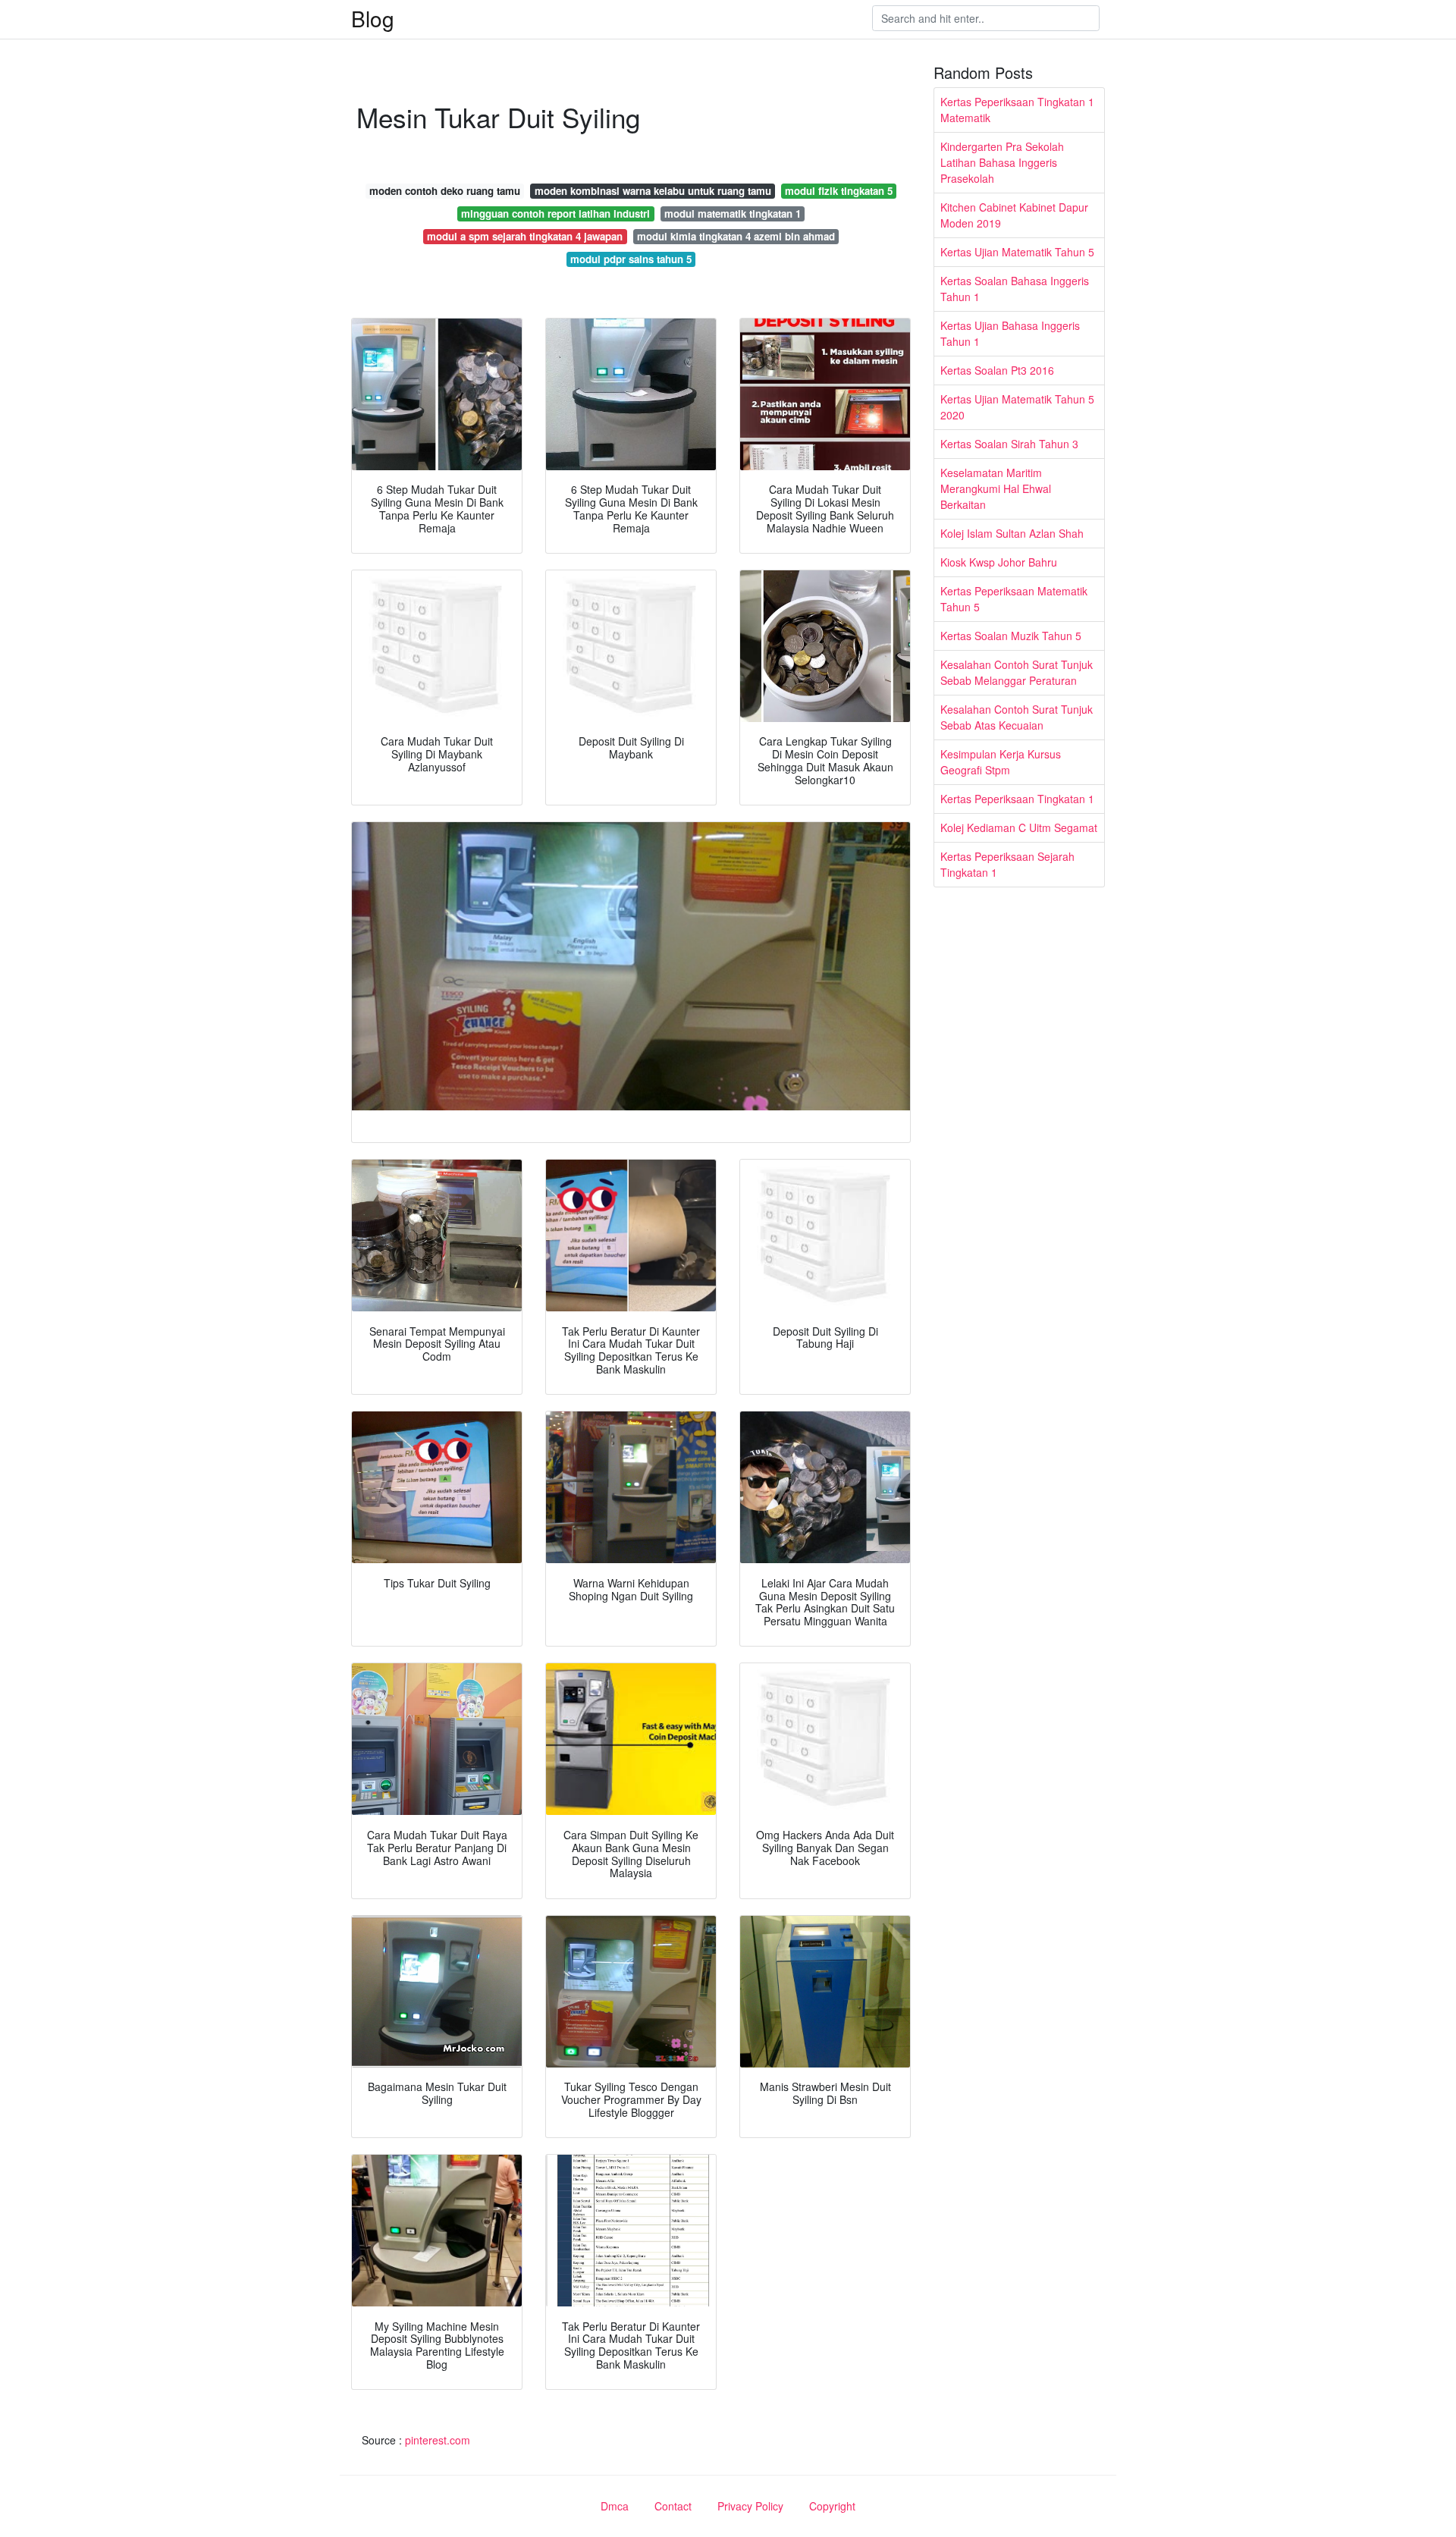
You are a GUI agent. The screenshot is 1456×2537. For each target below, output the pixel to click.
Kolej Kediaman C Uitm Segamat (1019, 827)
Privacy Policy (750, 2506)
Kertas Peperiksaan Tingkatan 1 (1017, 799)
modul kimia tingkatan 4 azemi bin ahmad (736, 236)
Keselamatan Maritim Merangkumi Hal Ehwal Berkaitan (996, 488)
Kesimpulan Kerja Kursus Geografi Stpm (1001, 762)
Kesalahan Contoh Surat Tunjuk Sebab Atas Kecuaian (1017, 717)
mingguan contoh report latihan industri (555, 214)
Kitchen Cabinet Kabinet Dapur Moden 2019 (1014, 215)
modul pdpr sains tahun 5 (631, 259)
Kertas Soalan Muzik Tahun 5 (1011, 636)
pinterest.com (438, 2440)
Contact (673, 2506)
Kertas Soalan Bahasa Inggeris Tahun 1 (1015, 289)
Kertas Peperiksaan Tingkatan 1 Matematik (1017, 110)
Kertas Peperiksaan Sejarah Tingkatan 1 (1007, 864)
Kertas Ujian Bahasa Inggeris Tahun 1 (1010, 333)
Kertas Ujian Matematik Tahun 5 (1017, 252)
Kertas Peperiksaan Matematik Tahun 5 (1014, 599)
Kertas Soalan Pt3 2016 (997, 370)
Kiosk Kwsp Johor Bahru (999, 562)
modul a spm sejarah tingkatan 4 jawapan (525, 236)
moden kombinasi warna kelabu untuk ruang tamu (653, 191)
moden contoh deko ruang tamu (445, 191)
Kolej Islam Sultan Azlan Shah (1012, 533)
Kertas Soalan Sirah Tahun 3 (1009, 444)
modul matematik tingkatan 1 (733, 214)
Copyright (832, 2506)
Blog (373, 18)
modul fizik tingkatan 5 (839, 191)
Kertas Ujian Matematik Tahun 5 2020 (1017, 407)
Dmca (615, 2506)
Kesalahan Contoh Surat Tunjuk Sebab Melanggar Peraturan (1017, 672)
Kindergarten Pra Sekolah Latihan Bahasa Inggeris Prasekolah (1002, 162)
